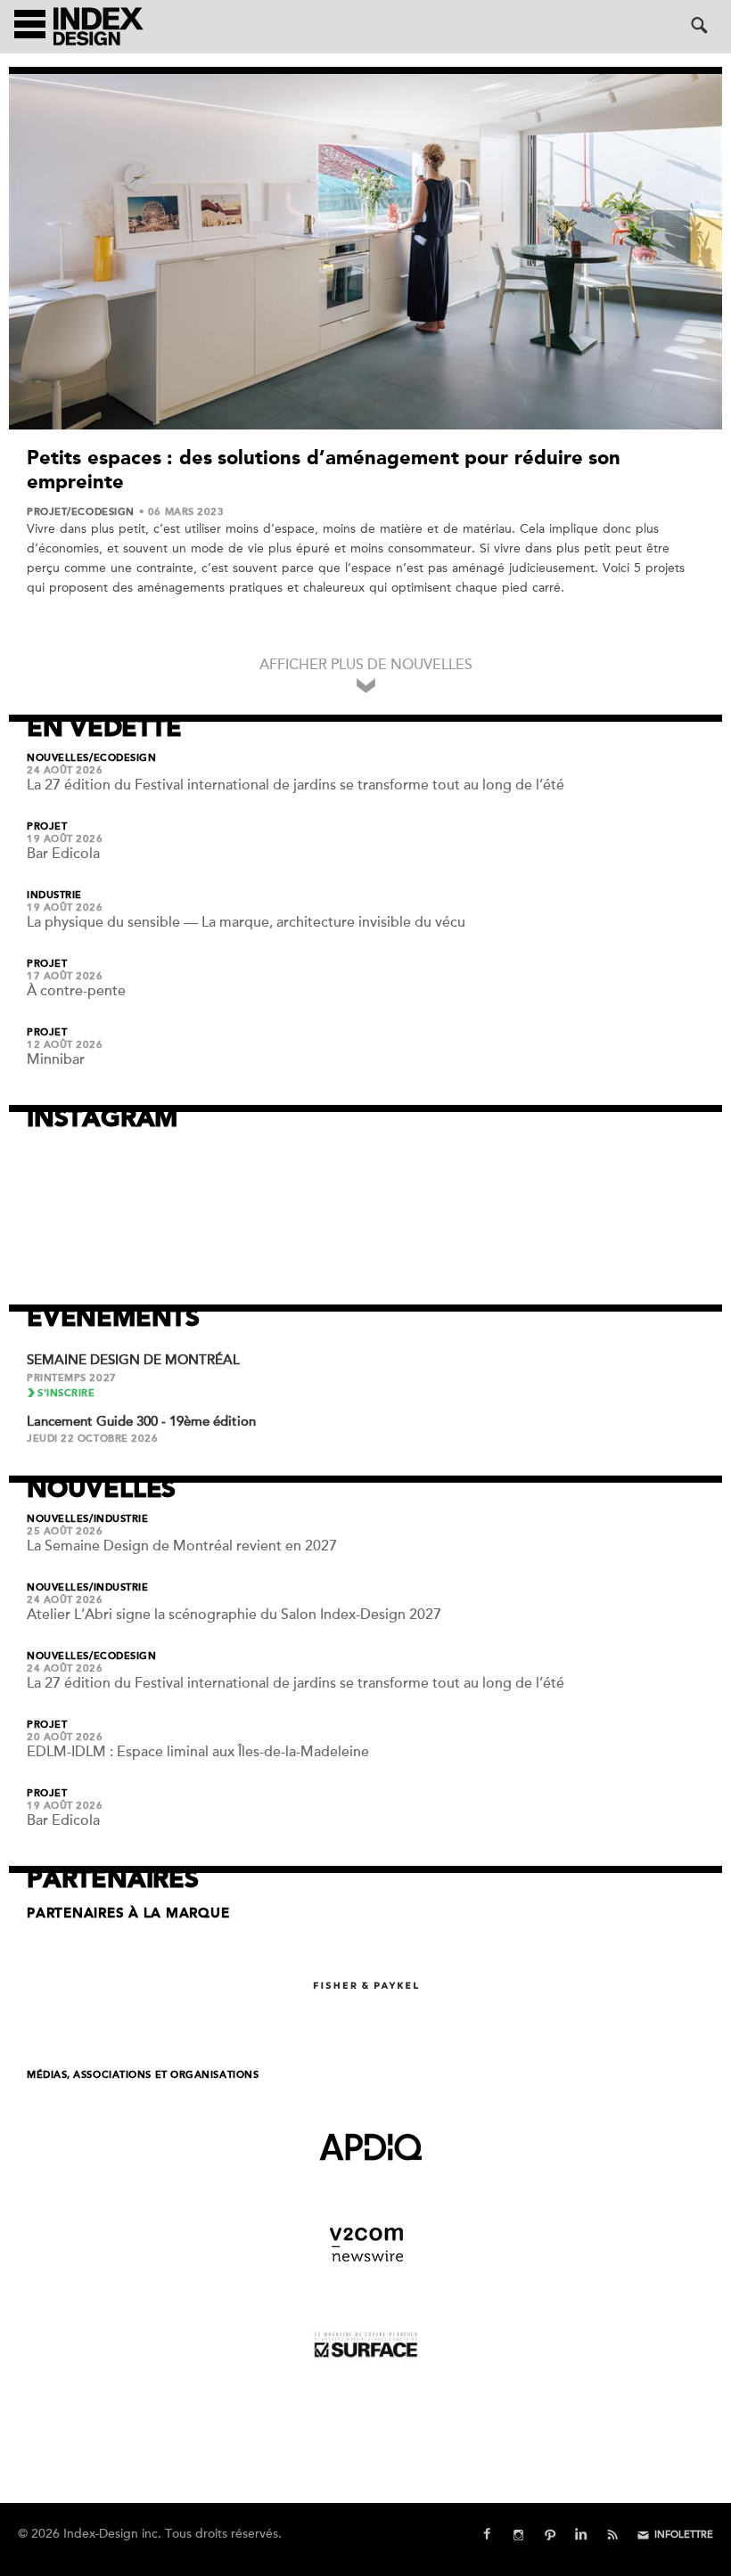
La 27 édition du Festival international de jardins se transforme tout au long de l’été (296, 785)
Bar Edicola (63, 854)
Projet (47, 512)
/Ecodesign (101, 512)
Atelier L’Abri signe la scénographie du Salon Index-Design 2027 (234, 1615)
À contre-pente (76, 991)
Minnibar (56, 1059)
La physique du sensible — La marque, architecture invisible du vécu (246, 922)
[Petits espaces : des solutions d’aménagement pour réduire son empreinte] (365, 252)
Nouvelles (58, 758)
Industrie (54, 895)
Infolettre (684, 2535)
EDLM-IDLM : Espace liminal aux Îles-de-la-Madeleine (198, 1752)
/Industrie (119, 1519)
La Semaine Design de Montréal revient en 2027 (182, 1546)
